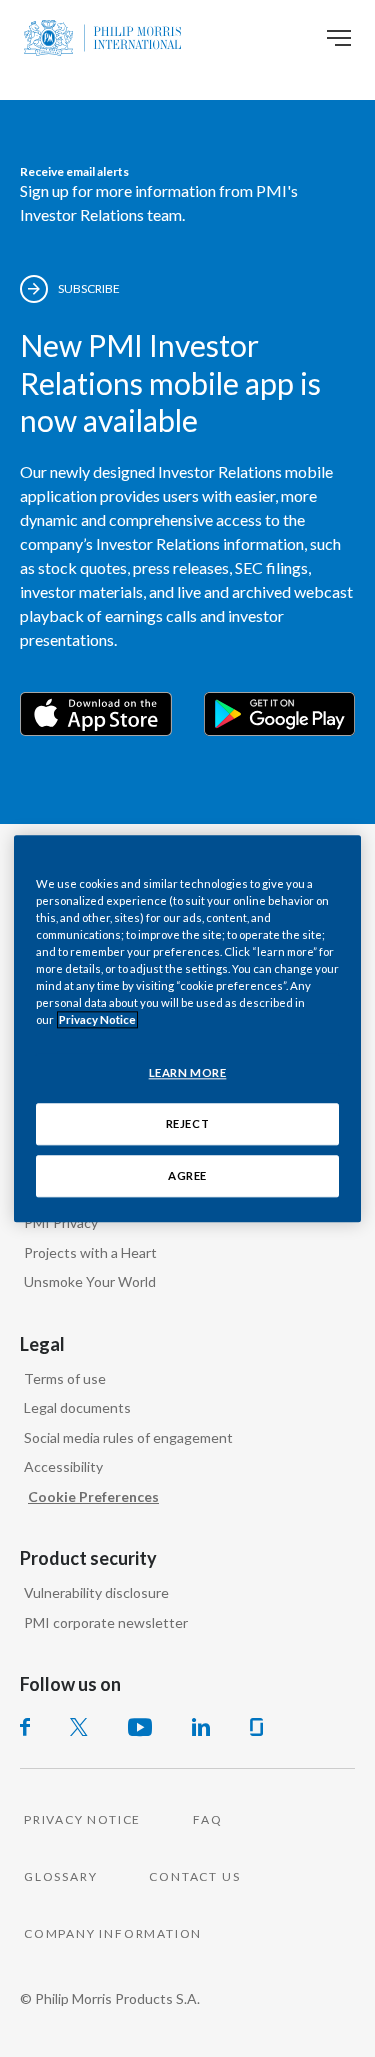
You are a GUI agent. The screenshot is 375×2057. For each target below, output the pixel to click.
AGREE (187, 1175)
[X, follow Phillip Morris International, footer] (79, 1727)
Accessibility (63, 1466)
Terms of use (65, 1378)
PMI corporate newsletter (106, 1622)
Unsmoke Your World (90, 1281)
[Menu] (339, 38)
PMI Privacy (61, 1222)
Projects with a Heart (90, 1252)
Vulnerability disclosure (96, 1592)
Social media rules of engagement (128, 1437)
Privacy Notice (97, 1019)
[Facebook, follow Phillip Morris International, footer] (25, 1727)
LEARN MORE (188, 1072)
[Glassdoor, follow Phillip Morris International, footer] (256, 1727)
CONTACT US (194, 1876)
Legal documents (77, 1407)
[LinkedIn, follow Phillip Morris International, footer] (201, 1727)
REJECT (187, 1123)
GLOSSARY (60, 1876)
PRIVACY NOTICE (82, 1819)
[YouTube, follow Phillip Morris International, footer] (140, 1727)
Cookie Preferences (93, 1496)
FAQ (207, 1819)
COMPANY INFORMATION (113, 1933)
